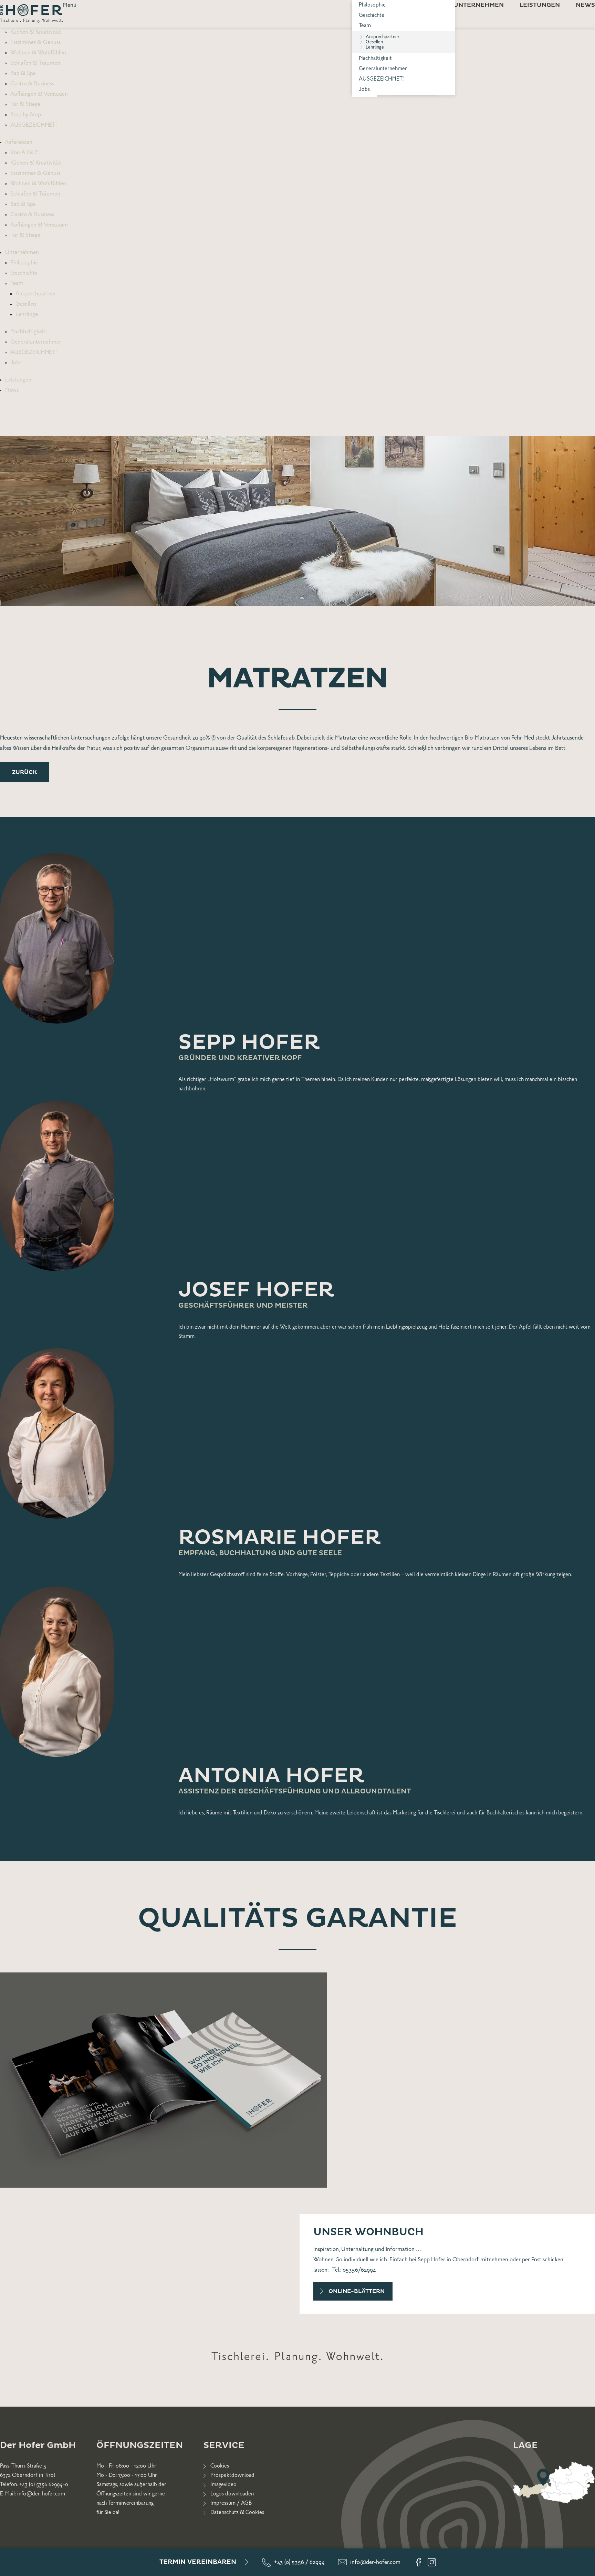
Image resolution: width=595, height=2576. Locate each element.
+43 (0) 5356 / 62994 (299, 2562)
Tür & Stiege (25, 104)
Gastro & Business (32, 84)
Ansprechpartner (36, 294)
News (12, 390)
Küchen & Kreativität (36, 32)
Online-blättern (357, 2291)
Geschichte (372, 15)
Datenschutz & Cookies (237, 2512)
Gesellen (26, 304)
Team (365, 26)
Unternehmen (22, 252)
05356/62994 (359, 2270)
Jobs (364, 89)
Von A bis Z (24, 153)
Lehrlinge (375, 47)
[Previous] (11, 530)
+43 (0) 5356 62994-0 (44, 2485)
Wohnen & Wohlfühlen (38, 53)
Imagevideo (223, 2485)
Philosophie (24, 263)
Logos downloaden (232, 2494)
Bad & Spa (23, 73)
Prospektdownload (232, 2475)
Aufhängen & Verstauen (39, 94)
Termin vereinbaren (198, 2562)
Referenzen (19, 142)
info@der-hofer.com (375, 2562)
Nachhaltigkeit (375, 58)
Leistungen (18, 380)
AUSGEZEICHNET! (381, 79)
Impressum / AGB (231, 2503)
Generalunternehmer (383, 69)
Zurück (25, 772)
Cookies (220, 2466)
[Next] (584, 530)
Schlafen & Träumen (35, 63)
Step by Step (26, 115)
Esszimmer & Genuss (35, 42)
